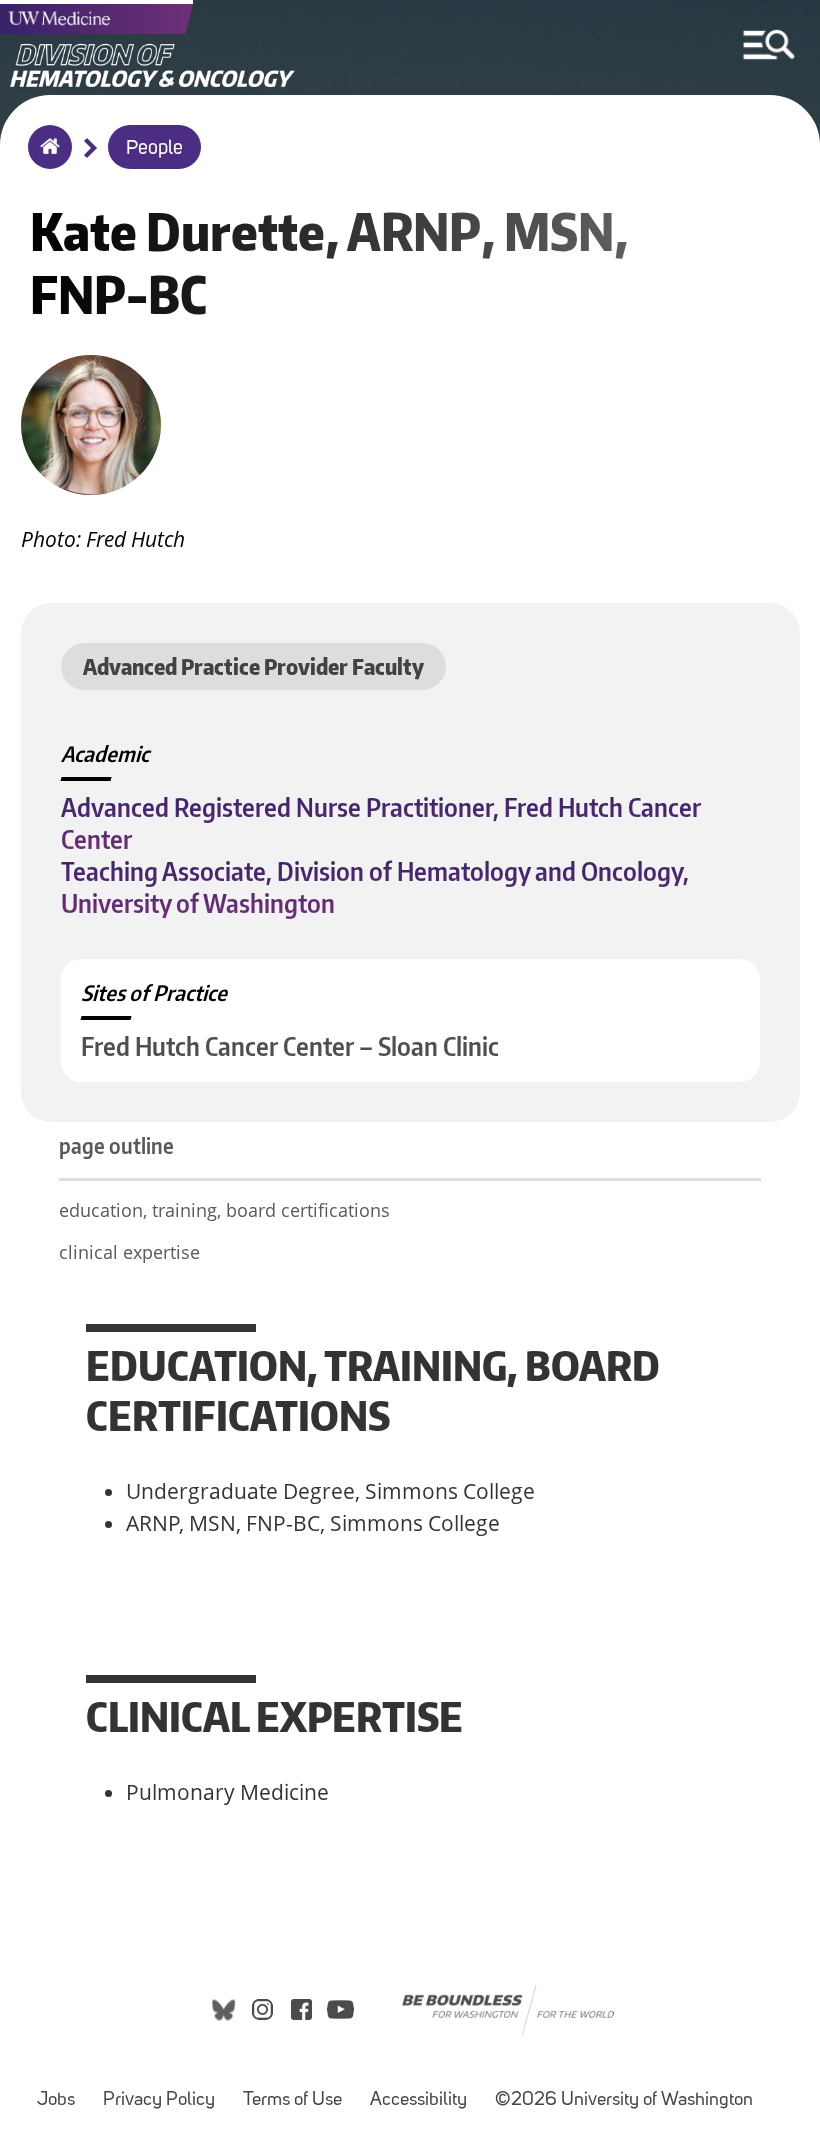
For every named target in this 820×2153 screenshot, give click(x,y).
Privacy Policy (159, 2100)
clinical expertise (129, 1252)
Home (45, 160)
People (154, 149)
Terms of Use (292, 2100)
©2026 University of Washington (624, 2100)
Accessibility (418, 2100)
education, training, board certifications (224, 1210)
